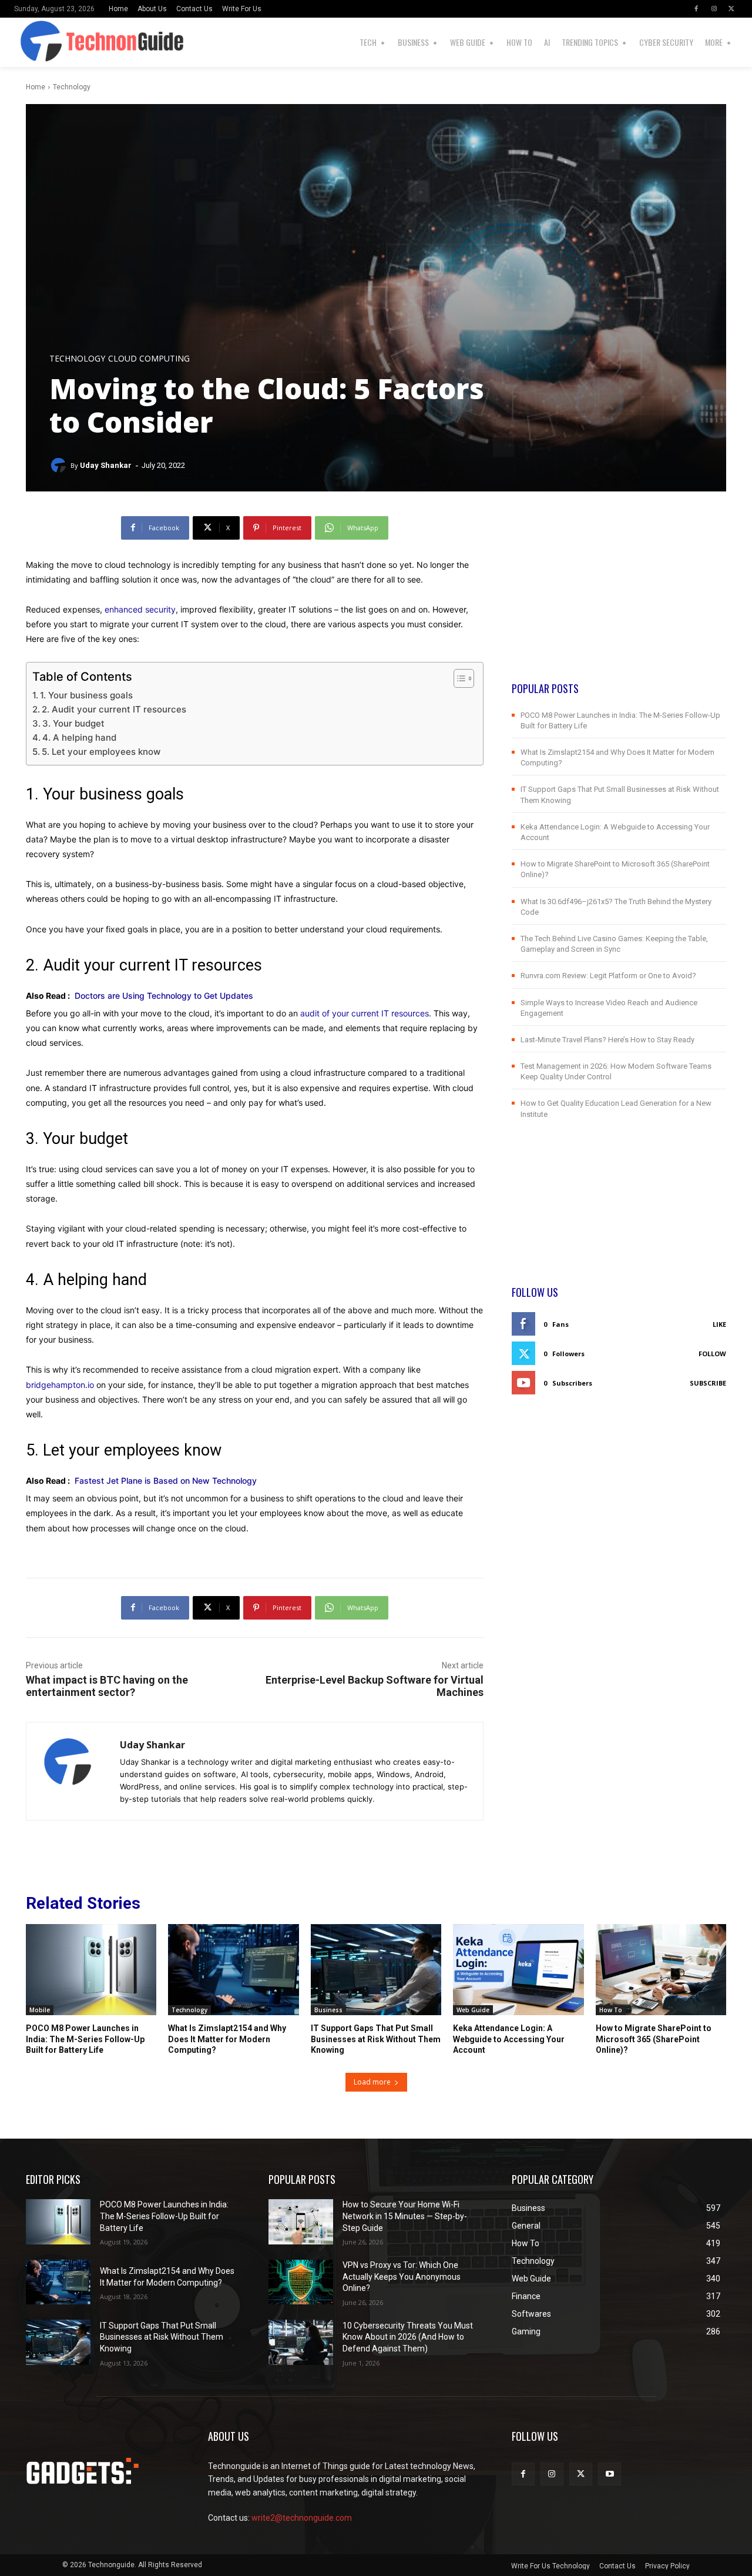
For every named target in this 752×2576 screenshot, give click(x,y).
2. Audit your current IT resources (114, 709)
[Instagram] (714, 9)
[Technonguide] (30, 42)
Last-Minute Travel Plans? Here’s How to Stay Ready (607, 1040)
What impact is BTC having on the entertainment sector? (107, 1686)
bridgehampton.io (60, 1385)
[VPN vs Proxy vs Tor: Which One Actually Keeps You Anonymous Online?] (301, 2282)
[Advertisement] (619, 598)
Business (328, 2010)
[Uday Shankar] (60, 466)
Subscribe (708, 1383)
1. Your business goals (86, 695)
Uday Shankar (106, 465)
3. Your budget (73, 723)
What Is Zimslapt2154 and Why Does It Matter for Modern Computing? (227, 2039)
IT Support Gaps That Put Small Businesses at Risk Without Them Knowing (376, 2039)
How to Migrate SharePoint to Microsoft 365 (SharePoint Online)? (654, 2039)
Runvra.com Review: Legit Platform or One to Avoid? (608, 976)
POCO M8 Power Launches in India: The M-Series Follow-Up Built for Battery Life (85, 2039)
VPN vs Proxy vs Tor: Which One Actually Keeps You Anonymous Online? (402, 2276)
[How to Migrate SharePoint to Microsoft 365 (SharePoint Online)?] (661, 1970)
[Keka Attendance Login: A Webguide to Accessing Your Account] (518, 1970)
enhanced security (140, 609)
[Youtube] (610, 2474)
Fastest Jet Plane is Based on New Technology (166, 1481)
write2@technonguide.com (302, 2518)
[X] (731, 9)
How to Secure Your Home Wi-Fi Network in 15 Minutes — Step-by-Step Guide (405, 2216)
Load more (372, 2082)
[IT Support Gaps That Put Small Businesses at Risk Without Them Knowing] (376, 1970)
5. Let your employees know (101, 752)
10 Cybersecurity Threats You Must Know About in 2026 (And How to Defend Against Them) (408, 2337)
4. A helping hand (79, 737)
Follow (712, 1354)
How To (611, 2010)
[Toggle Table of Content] (458, 678)
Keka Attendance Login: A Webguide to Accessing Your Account (509, 2039)
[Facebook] (696, 9)
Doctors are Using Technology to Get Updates (164, 996)
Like (719, 1324)
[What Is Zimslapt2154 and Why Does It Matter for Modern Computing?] (233, 1970)
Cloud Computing (149, 359)
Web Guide (473, 2010)
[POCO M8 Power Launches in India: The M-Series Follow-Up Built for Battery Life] (91, 1970)
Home (36, 87)
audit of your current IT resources (365, 1013)
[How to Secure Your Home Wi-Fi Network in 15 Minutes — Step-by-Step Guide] (301, 2222)
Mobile (40, 2010)
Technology (72, 87)
